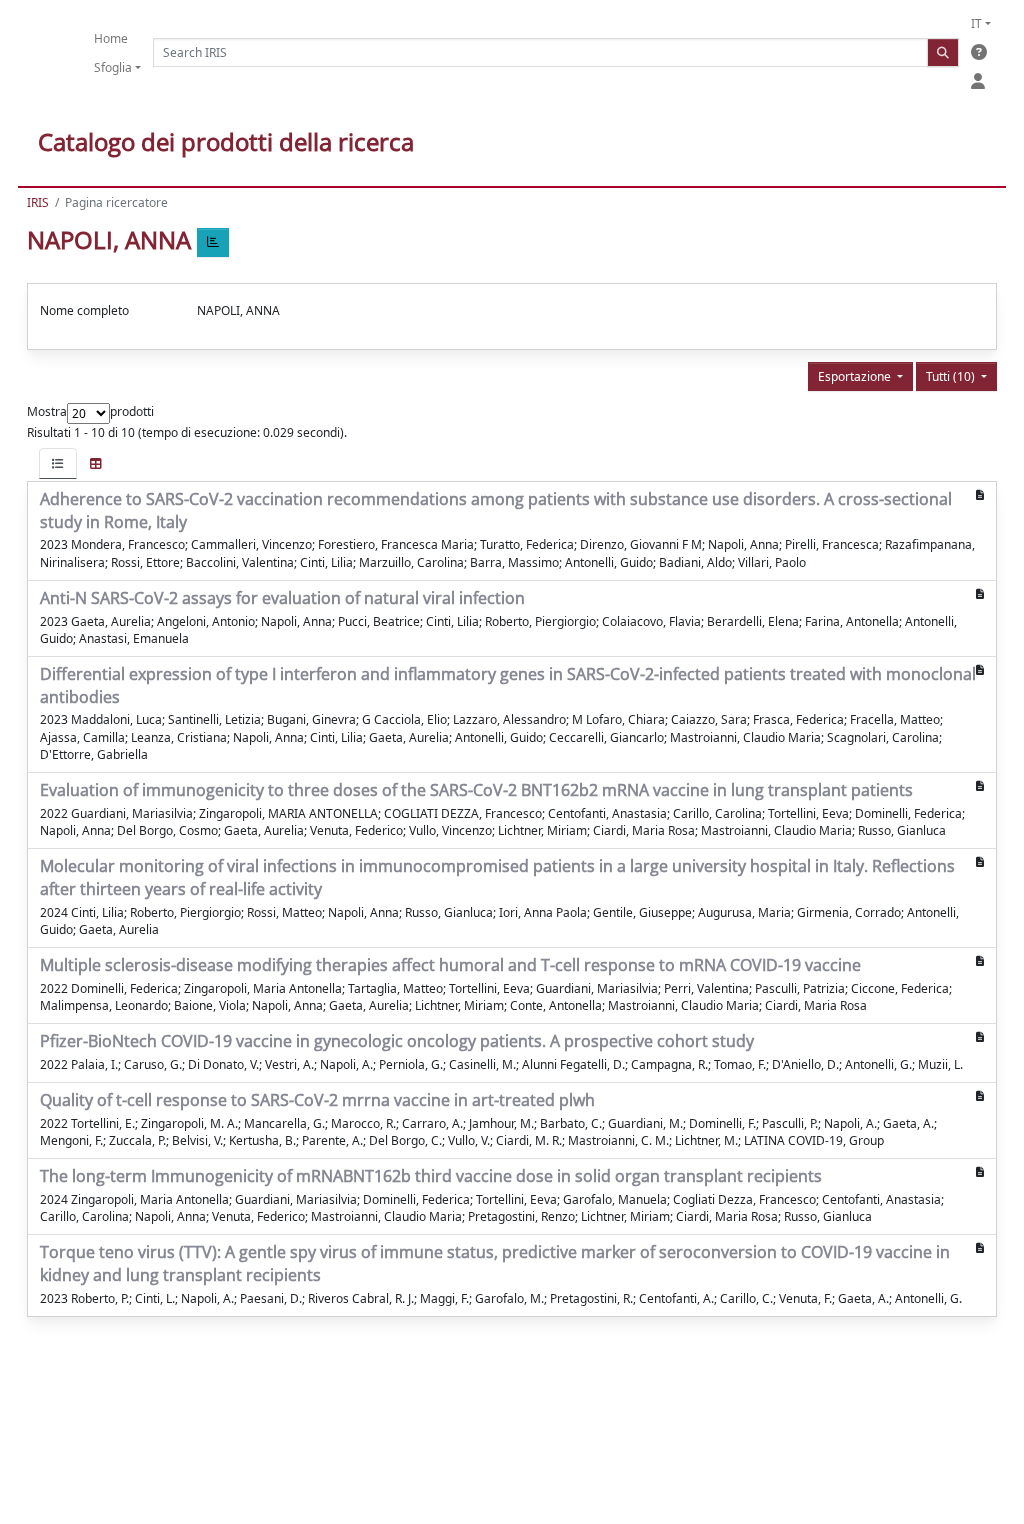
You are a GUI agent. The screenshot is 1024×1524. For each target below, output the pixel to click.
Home (111, 38)
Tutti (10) (952, 376)
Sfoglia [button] (113, 67)
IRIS (38, 202)
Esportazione (856, 376)
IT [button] (976, 23)
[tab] (58, 463)
